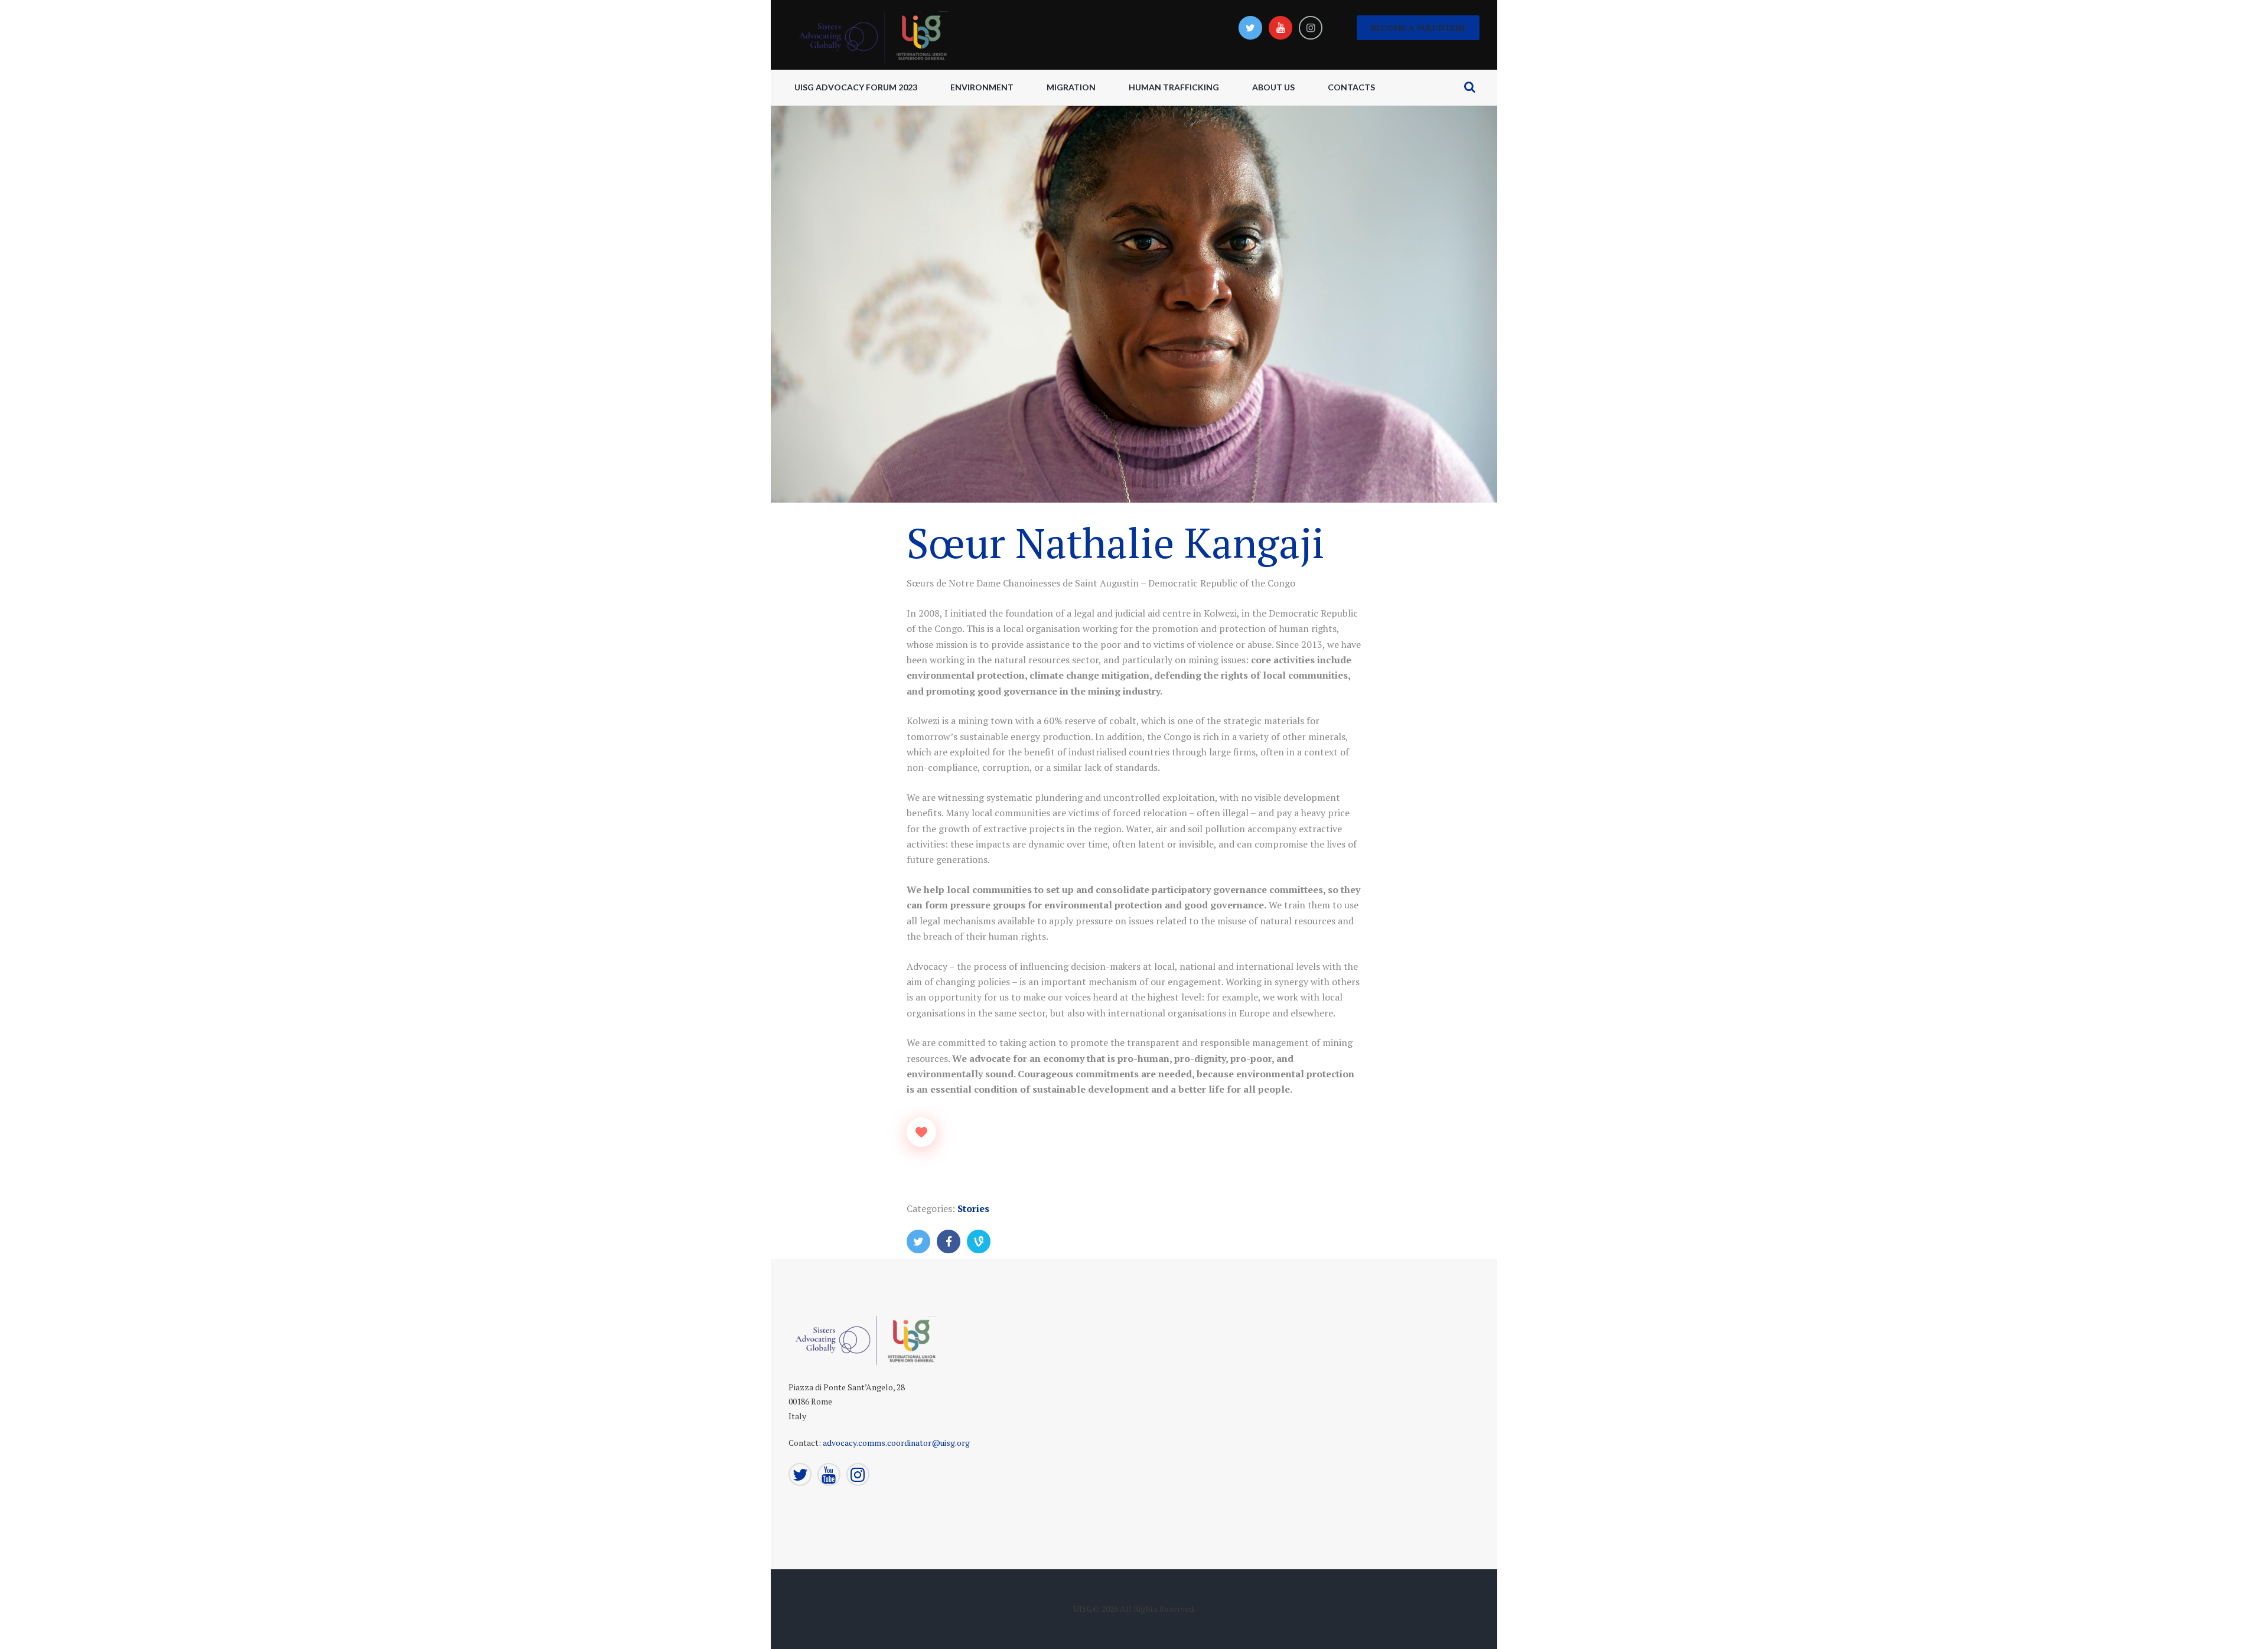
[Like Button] (921, 1132)
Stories (973, 1208)
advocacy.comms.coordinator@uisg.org (896, 1443)
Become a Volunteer (1418, 27)
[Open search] (1469, 87)
